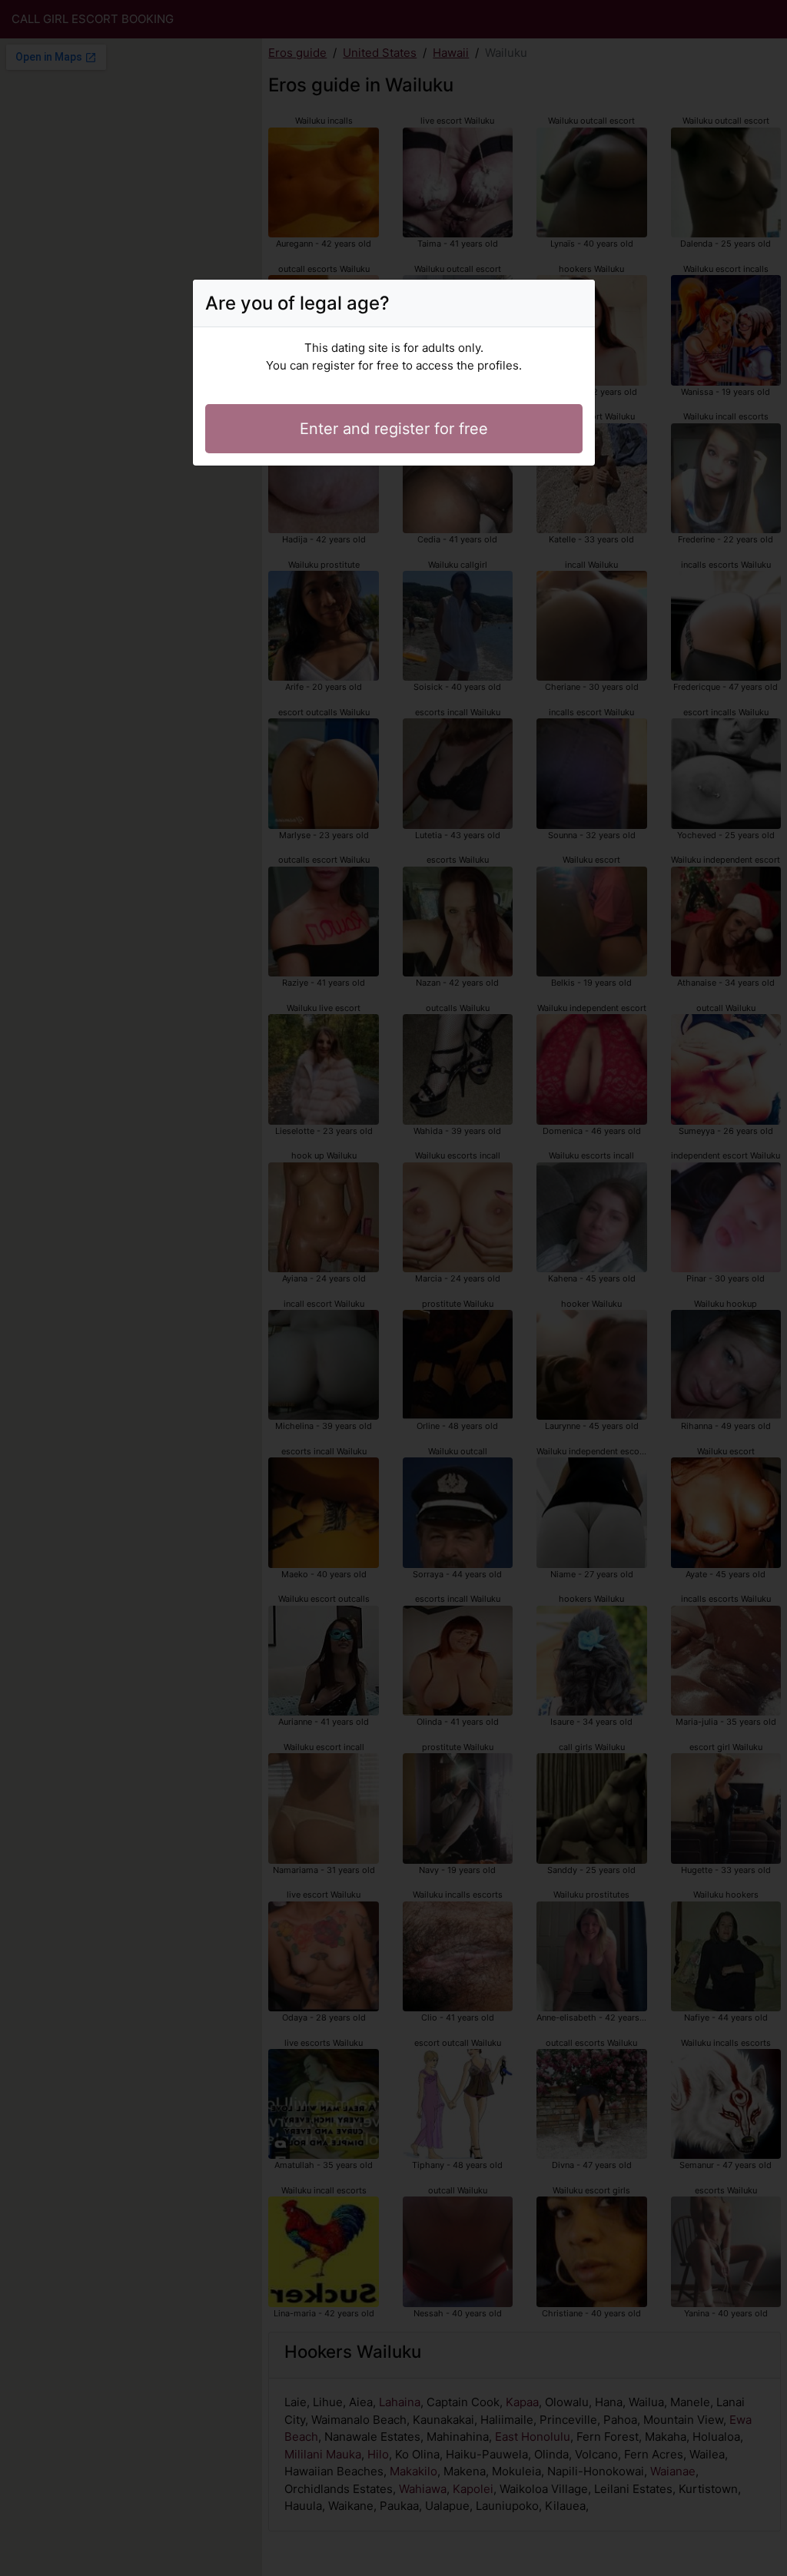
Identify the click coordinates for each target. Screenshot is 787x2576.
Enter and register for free (394, 429)
